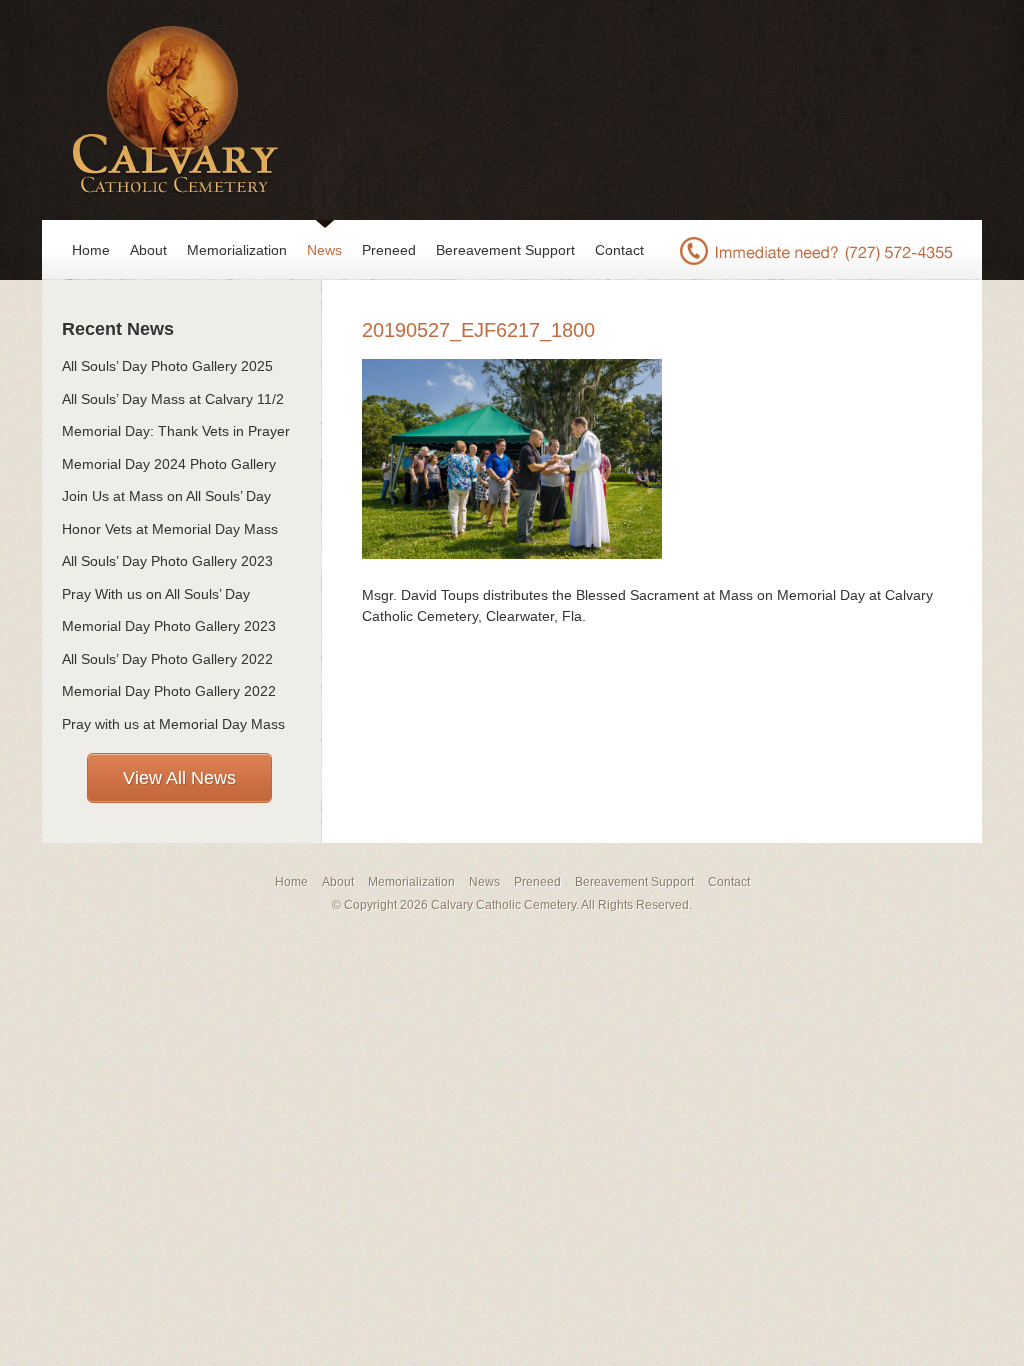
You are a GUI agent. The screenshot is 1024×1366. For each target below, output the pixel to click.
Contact (619, 250)
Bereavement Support (505, 250)
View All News (179, 778)
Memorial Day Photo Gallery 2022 (169, 691)
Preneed (389, 250)
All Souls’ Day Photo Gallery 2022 (167, 659)
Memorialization (237, 250)
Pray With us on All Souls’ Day (156, 594)
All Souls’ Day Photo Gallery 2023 (167, 561)
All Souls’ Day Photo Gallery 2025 (167, 366)
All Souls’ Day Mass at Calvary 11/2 (173, 399)
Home (91, 250)
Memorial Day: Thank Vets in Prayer (176, 431)
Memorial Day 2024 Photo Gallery (169, 464)
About (148, 250)
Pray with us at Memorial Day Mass (173, 724)
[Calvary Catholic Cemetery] (169, 110)
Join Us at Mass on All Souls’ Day (166, 496)
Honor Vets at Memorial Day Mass (170, 529)
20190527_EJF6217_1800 (478, 330)
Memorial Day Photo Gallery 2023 (169, 626)
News (324, 250)
